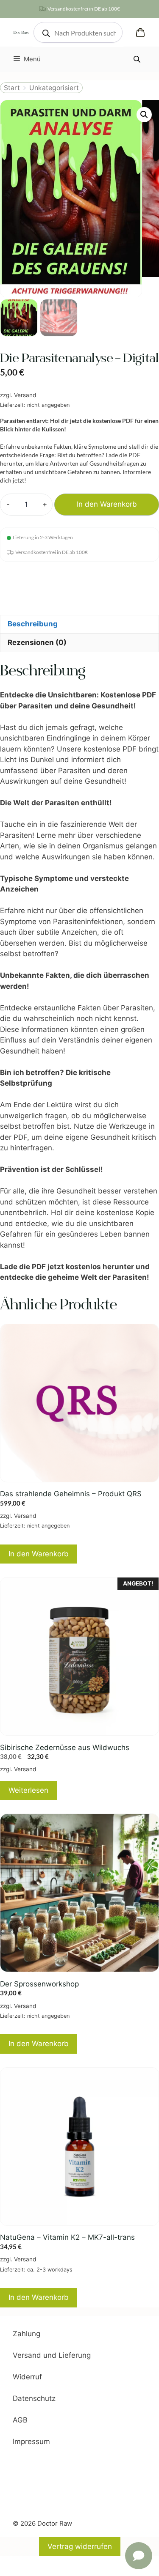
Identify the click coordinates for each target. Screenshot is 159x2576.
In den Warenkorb (107, 504)
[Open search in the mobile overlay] (78, 32)
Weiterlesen (28, 1790)
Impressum (31, 2442)
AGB (20, 2420)
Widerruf (27, 2377)
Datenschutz (34, 2398)
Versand (25, 395)
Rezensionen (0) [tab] (37, 642)
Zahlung (26, 2334)
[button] (144, 115)
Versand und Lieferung (52, 2355)
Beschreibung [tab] (33, 624)
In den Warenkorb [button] (39, 1554)
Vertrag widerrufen (80, 2546)
